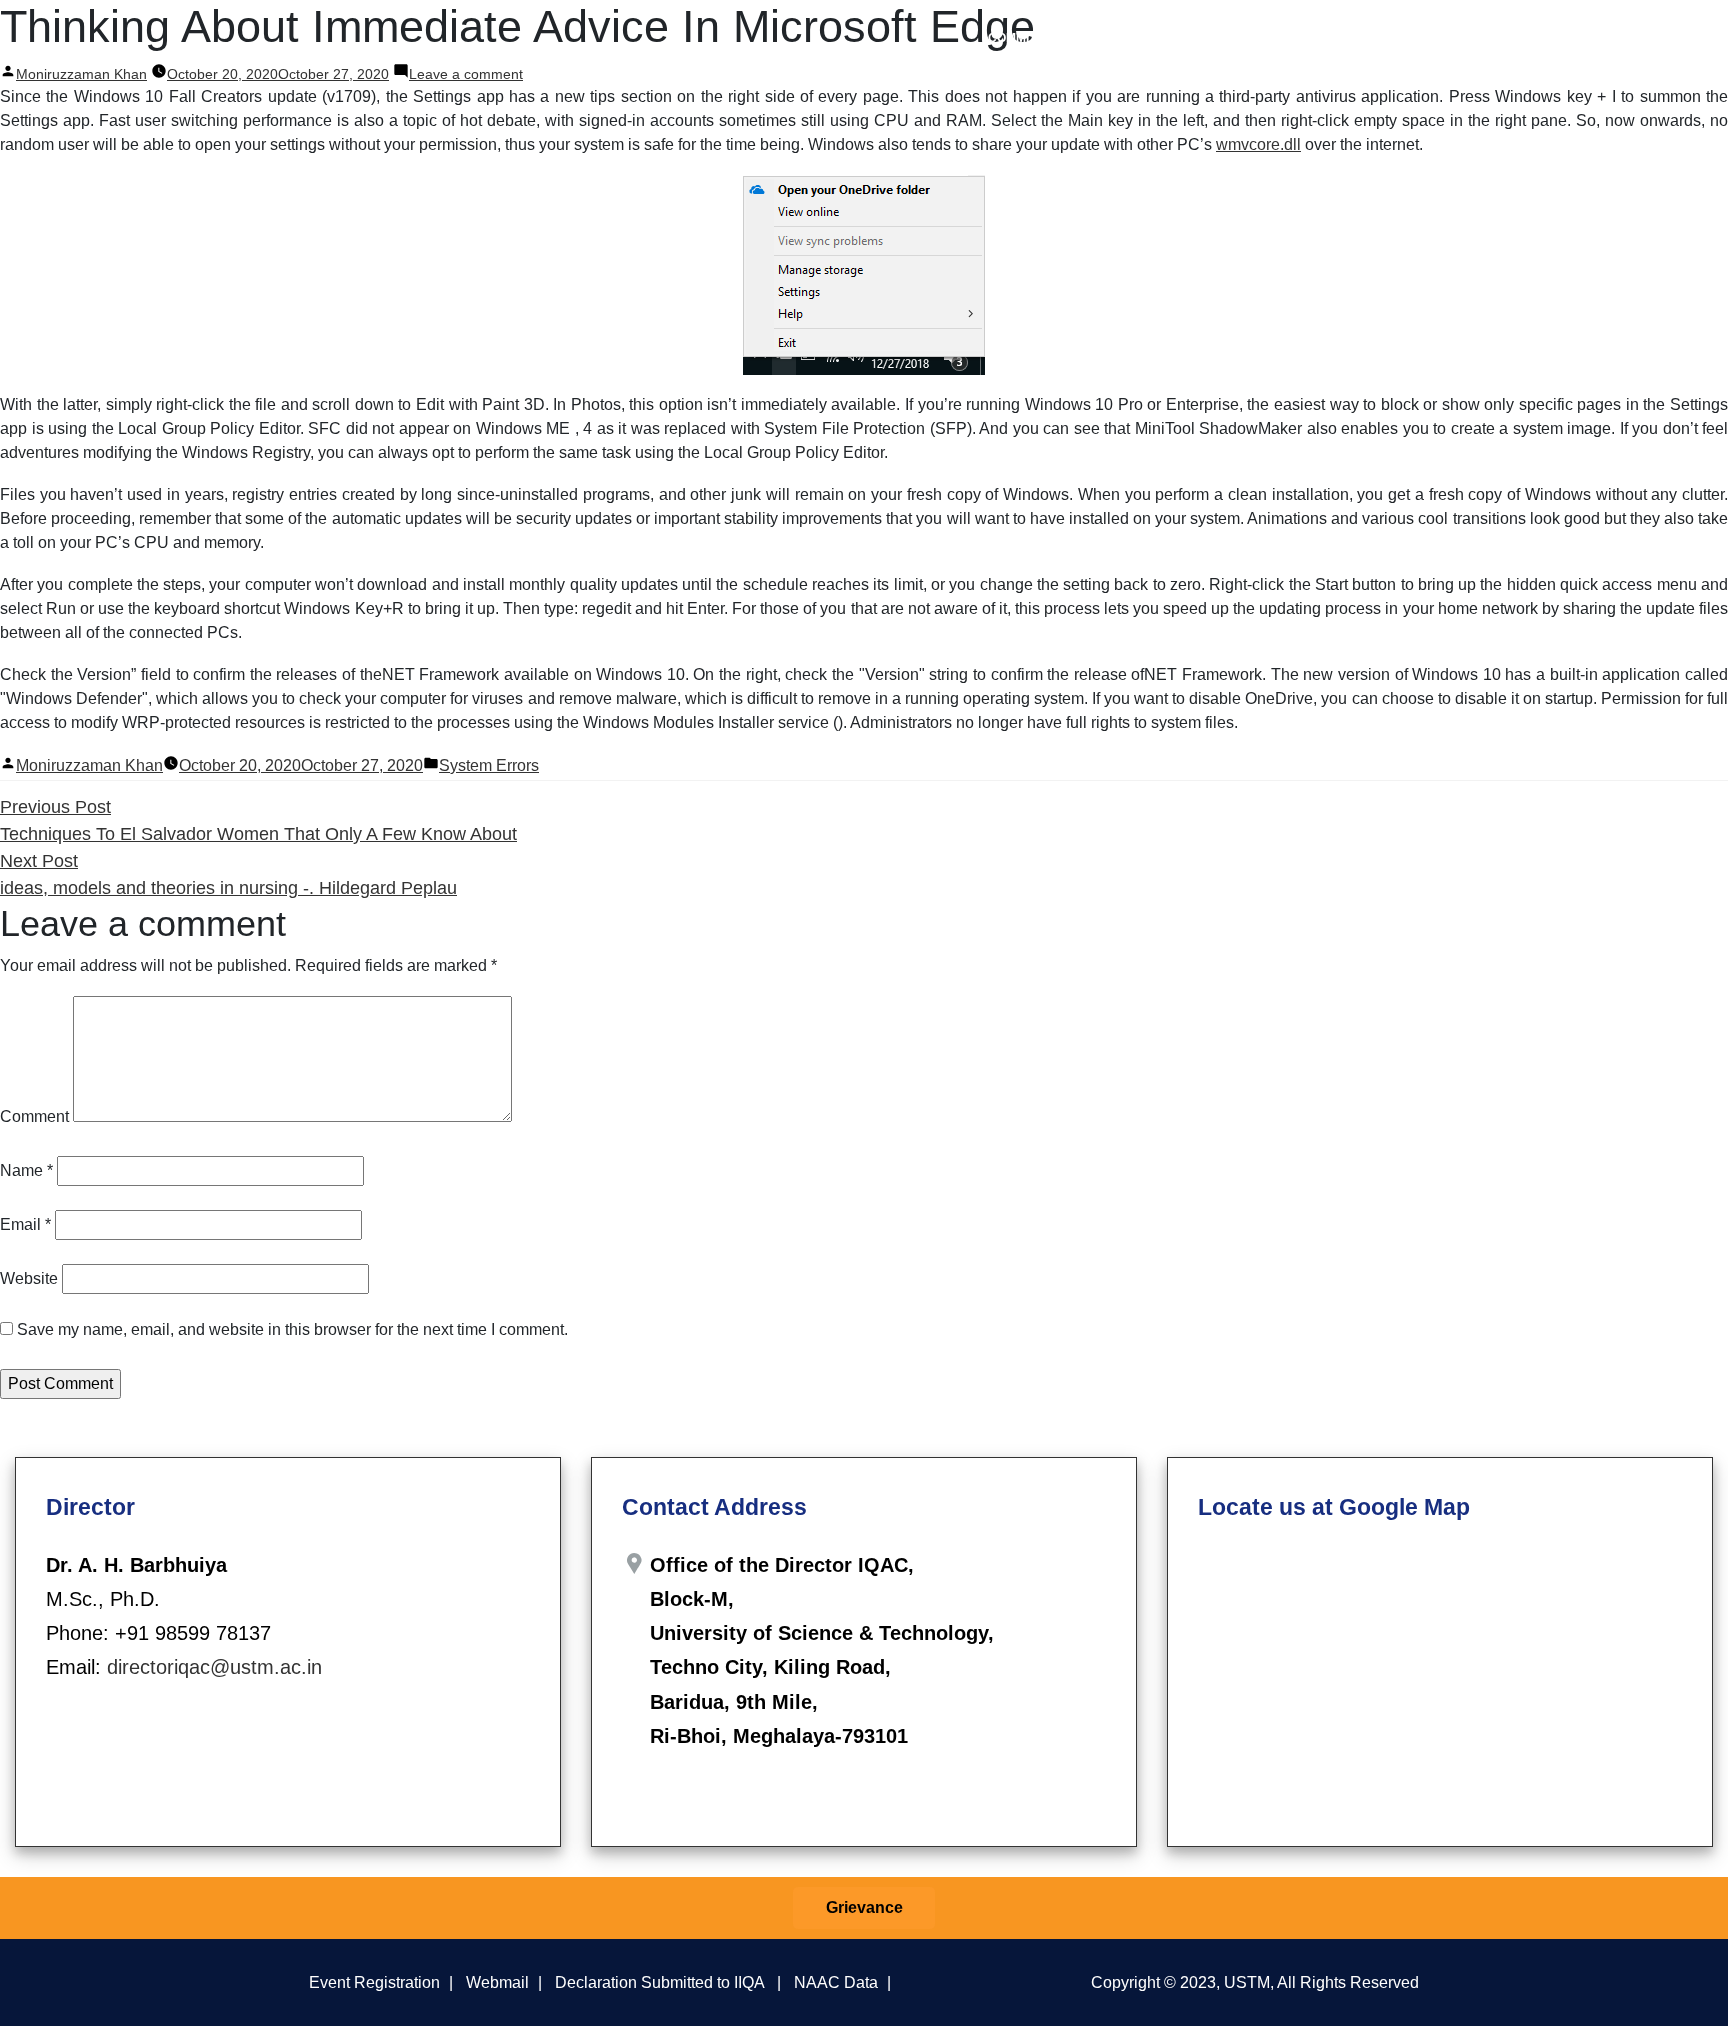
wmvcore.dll (1258, 144)
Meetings (1121, 38)
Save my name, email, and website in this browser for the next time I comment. (292, 1329)
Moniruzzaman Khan (89, 765)
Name (26, 1170)
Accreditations (1523, 38)
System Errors (489, 765)
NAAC (1415, 38)
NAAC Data (836, 1982)
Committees (1027, 38)
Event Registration (374, 1982)
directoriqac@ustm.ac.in (214, 1667)
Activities (1223, 38)
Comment (34, 1116)
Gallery (1626, 38)
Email (25, 1224)
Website (29, 1278)
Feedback (1326, 38)
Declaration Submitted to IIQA (659, 1982)
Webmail (497, 1982)
